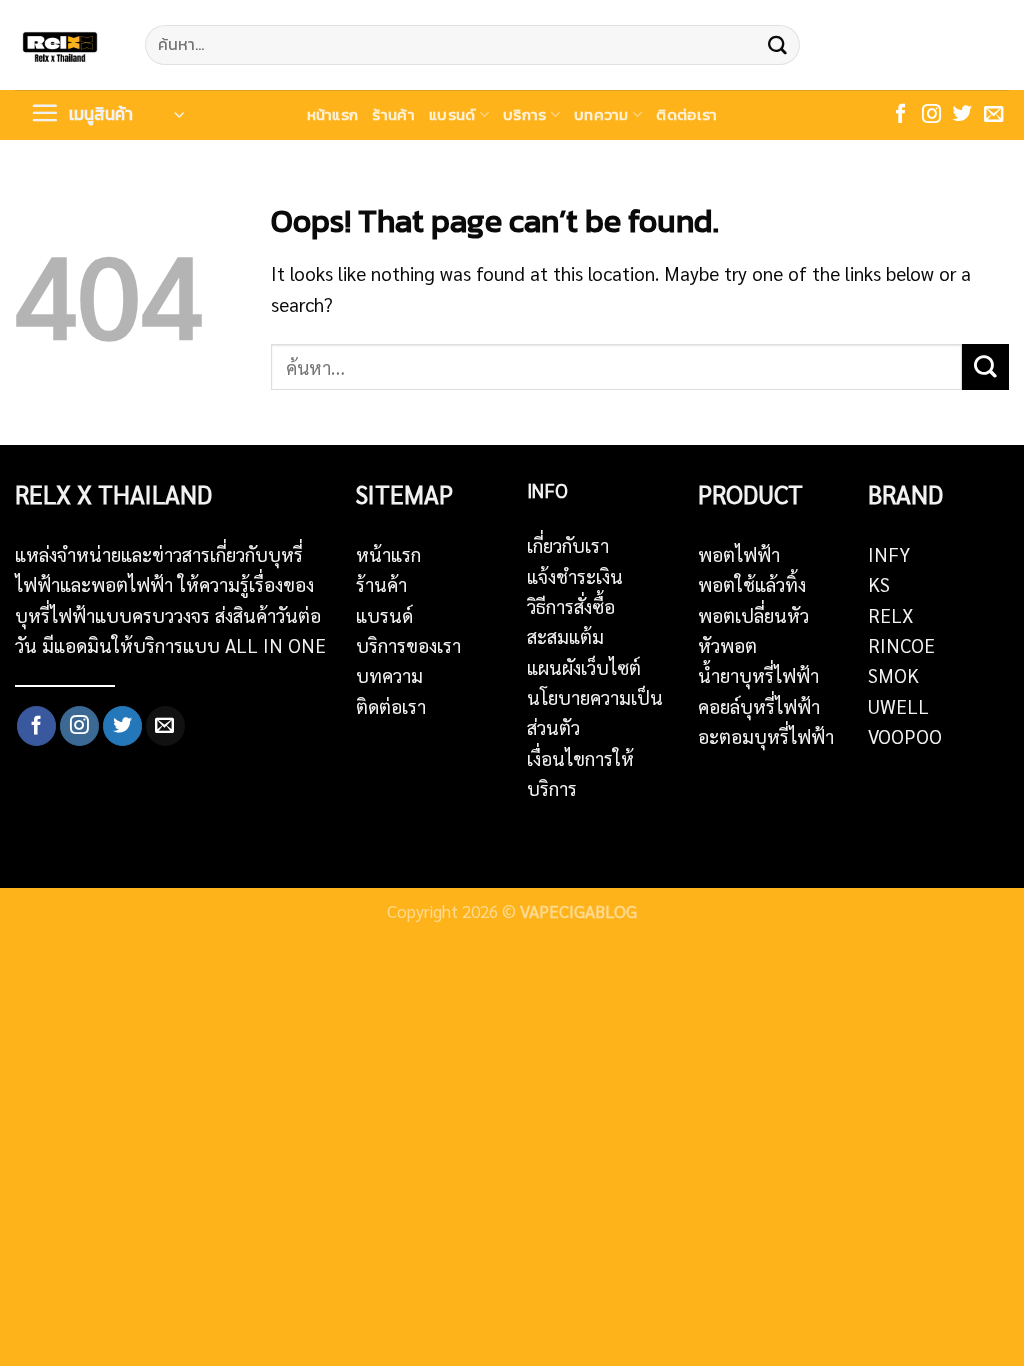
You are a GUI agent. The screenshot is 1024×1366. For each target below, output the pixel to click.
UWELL (898, 706)
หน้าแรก (333, 114)
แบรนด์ (452, 114)
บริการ (525, 114)
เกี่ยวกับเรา (568, 545)
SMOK (893, 675)
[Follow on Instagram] (931, 115)
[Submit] (777, 45)
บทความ (601, 114)
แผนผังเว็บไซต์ (584, 667)
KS (879, 584)
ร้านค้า (393, 114)
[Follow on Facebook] (900, 115)
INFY (889, 554)
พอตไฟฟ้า (739, 554)
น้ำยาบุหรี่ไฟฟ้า (758, 675)
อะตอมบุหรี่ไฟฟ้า (766, 736)
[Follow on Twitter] (962, 115)
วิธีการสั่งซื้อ (571, 606)
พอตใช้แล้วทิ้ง (752, 584)
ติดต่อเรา (686, 114)
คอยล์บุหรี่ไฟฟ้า (759, 706)
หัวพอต (727, 645)
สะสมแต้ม (565, 636)
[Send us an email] (993, 115)
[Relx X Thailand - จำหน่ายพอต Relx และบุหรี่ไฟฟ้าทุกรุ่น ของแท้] (65, 45)
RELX (891, 615)
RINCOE (901, 645)
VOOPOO (905, 736)
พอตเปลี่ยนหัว (753, 615)
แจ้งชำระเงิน (575, 576)
